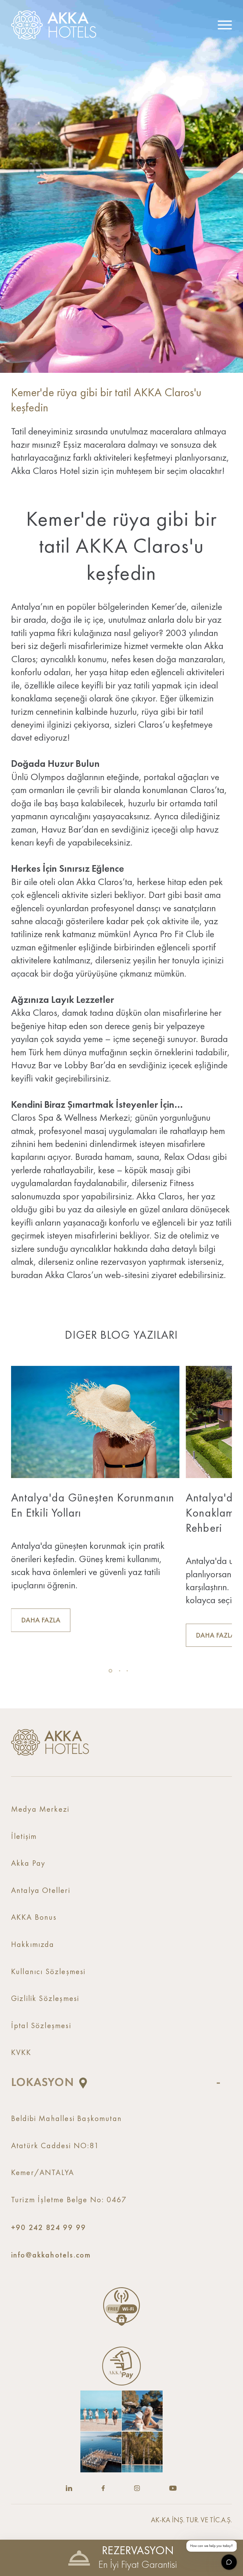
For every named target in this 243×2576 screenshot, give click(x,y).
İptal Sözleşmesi (41, 2026)
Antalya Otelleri (41, 1891)
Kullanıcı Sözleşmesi (48, 1972)
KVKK (21, 2053)
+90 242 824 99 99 (49, 2227)
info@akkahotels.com (51, 2255)
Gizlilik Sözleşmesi (45, 1999)
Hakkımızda (33, 1945)
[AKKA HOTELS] (57, 25)
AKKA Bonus (34, 1918)
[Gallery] (121, 2431)
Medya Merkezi (40, 1810)
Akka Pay (28, 1864)
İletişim (24, 1837)
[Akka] (50, 1742)
